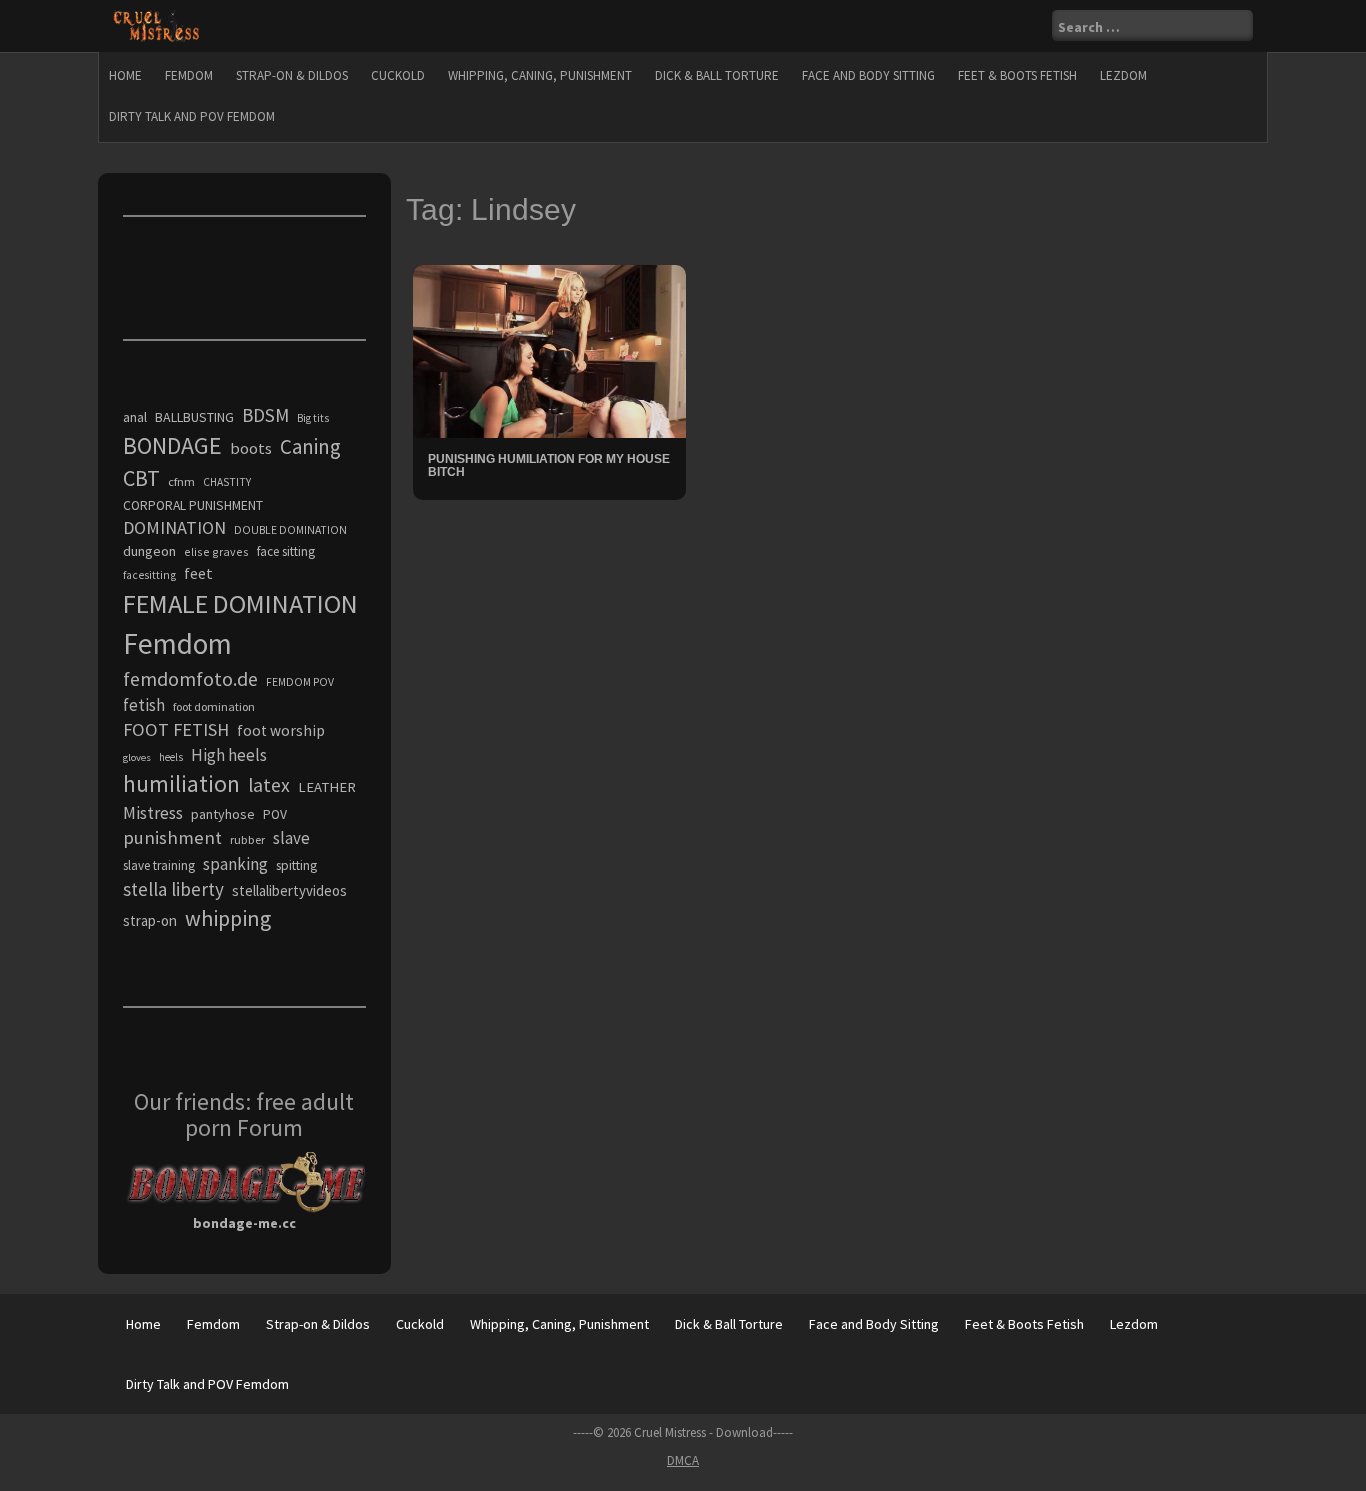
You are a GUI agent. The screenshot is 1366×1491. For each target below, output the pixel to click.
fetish (144, 705)
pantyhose (223, 814)
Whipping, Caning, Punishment (540, 75)
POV (275, 814)
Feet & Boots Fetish (1017, 75)
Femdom (189, 75)
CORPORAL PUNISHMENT (193, 505)
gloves (137, 757)
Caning (310, 446)
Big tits (313, 418)
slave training (159, 865)
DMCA (683, 1460)
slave (291, 838)
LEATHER (327, 787)
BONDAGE (172, 445)
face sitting (286, 551)
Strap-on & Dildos (292, 75)
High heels (229, 755)
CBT (141, 478)
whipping (228, 918)
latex (269, 785)
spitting (296, 865)
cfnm (181, 481)
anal (135, 417)
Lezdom (1123, 75)
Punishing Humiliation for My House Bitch (549, 465)
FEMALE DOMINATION (240, 603)
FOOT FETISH (176, 729)
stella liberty (173, 889)
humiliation (181, 783)
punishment (172, 837)
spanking (235, 864)
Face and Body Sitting (868, 75)
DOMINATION (174, 527)
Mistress (153, 813)
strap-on (150, 920)
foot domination (214, 706)
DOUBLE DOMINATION (290, 530)
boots (251, 448)
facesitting (149, 575)
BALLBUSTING (194, 417)
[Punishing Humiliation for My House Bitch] (549, 350)
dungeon (149, 551)
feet (198, 573)
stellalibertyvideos (289, 890)
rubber (247, 839)
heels (171, 757)
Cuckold (398, 75)
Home (125, 75)
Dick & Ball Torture (717, 75)
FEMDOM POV (300, 682)
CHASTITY (227, 482)
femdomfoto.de (190, 679)
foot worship (281, 730)
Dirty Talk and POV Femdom (192, 116)
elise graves (216, 551)
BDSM (265, 415)
